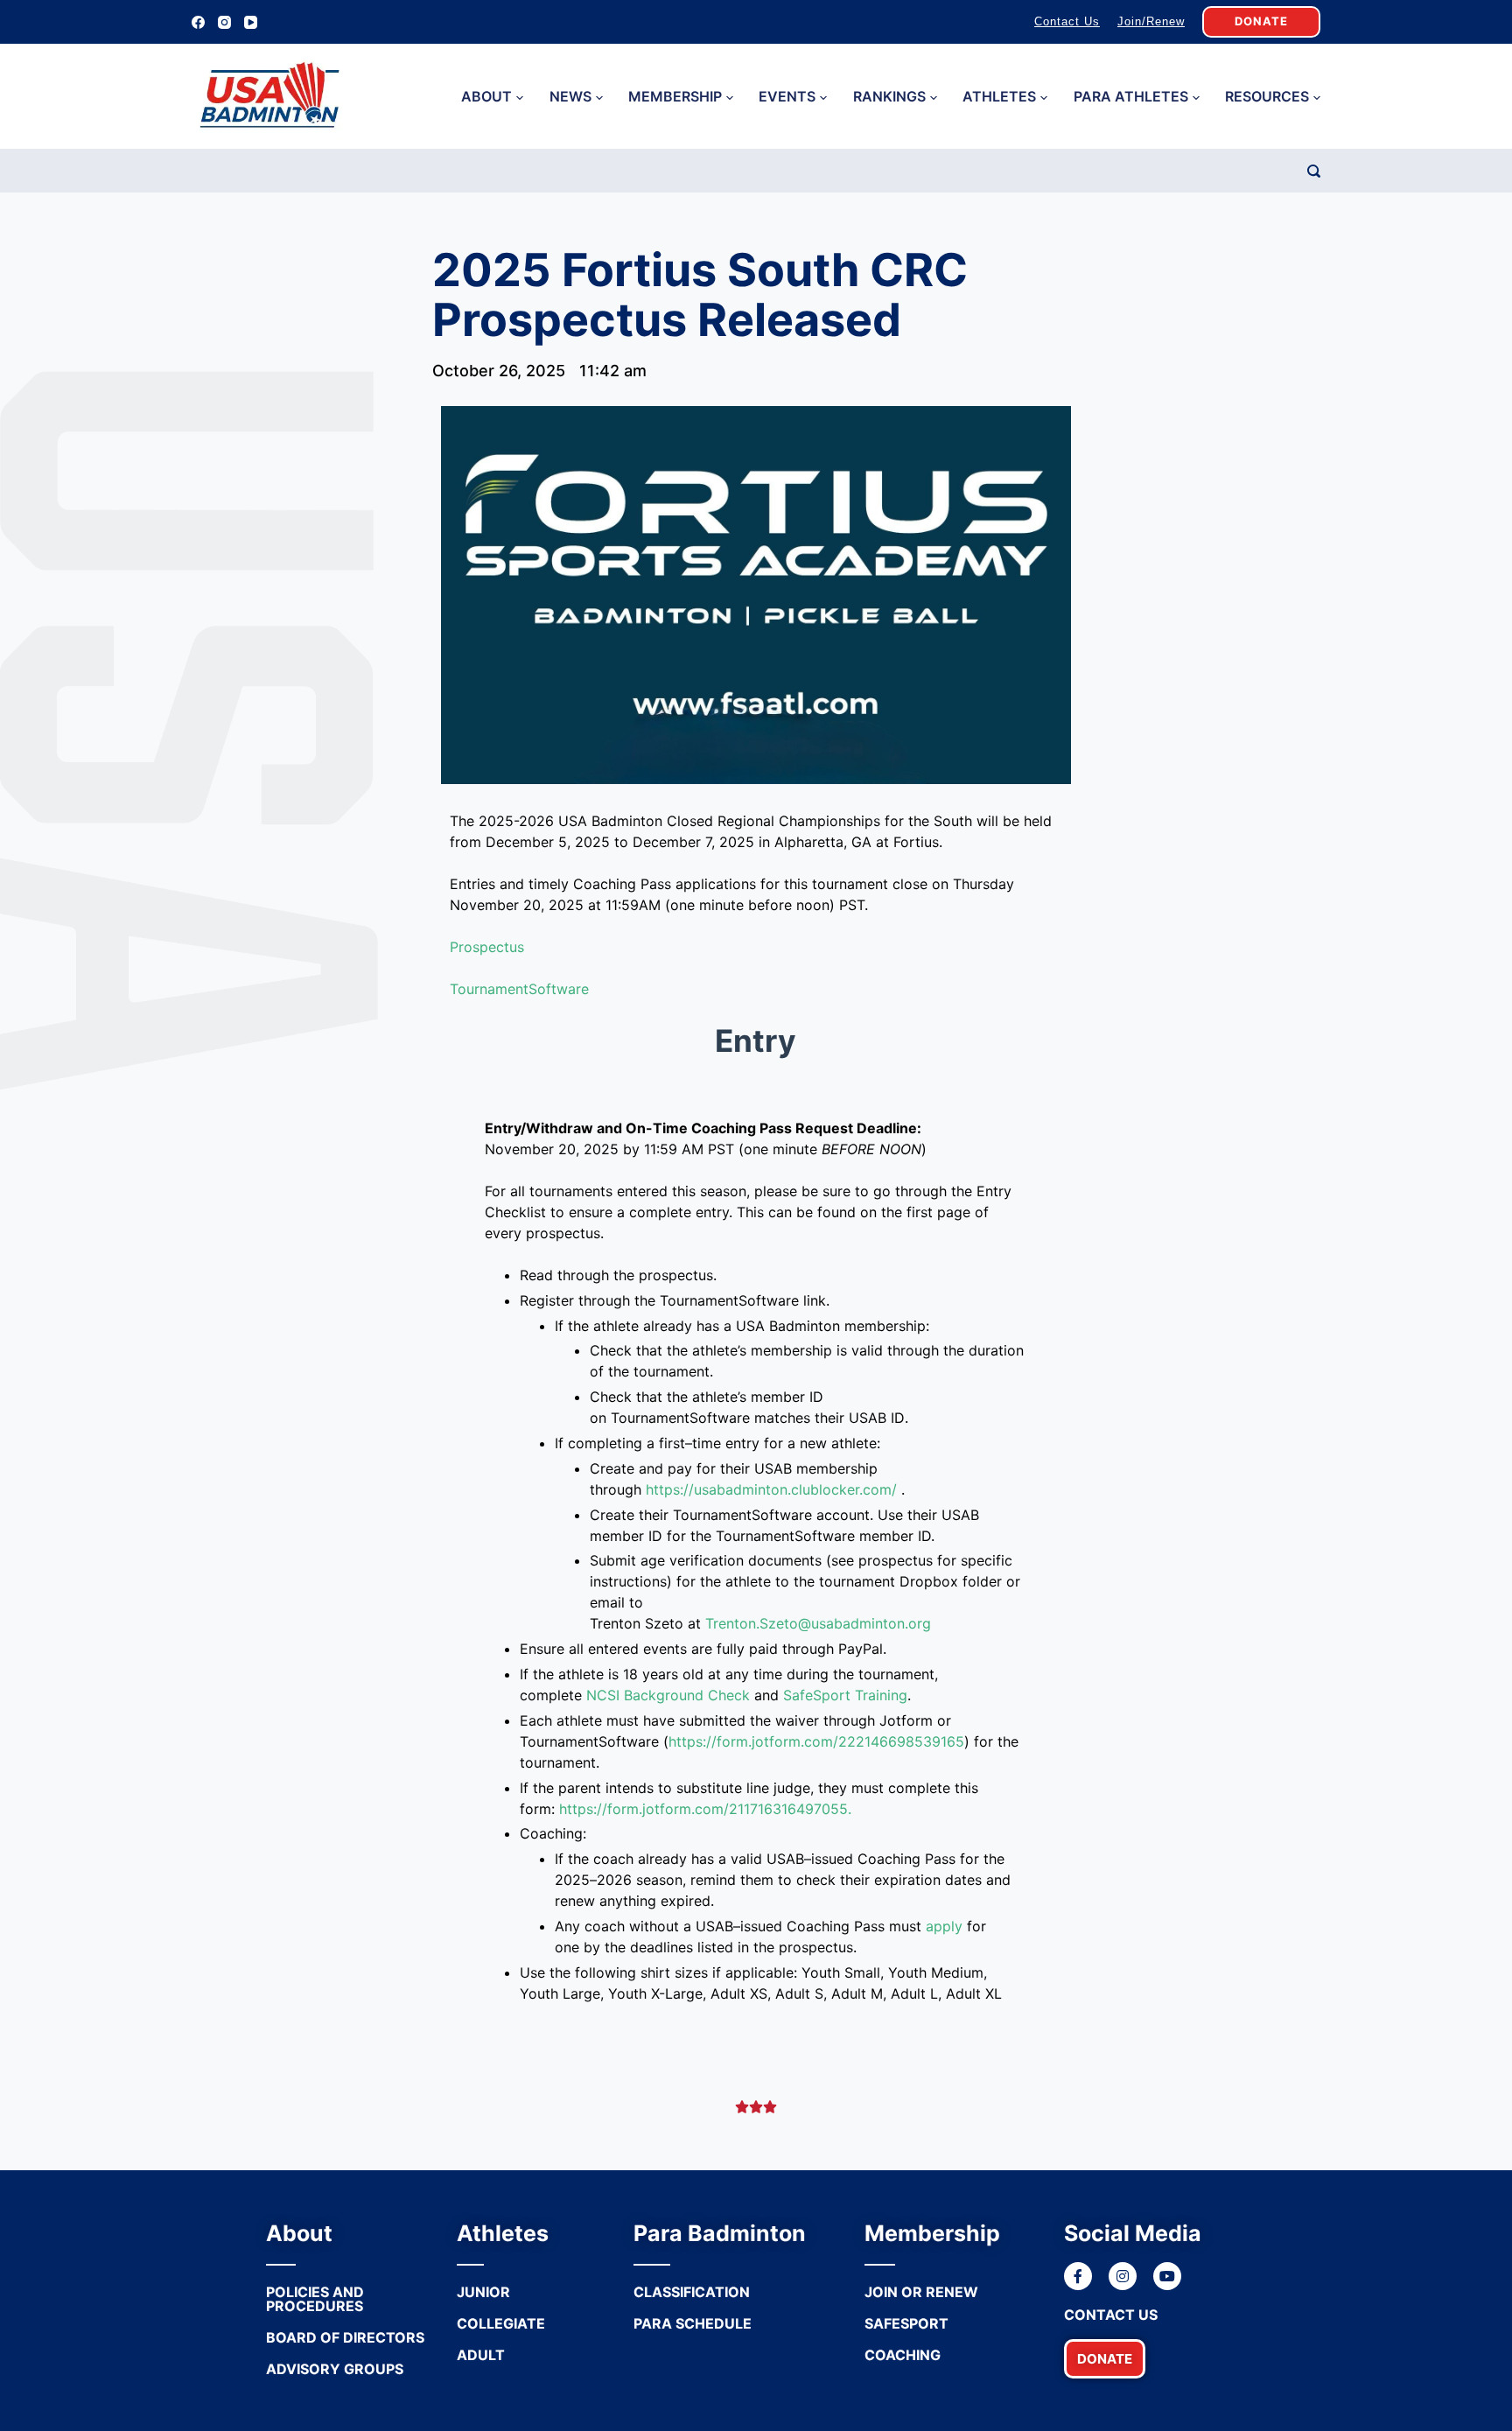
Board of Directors (345, 2337)
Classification (692, 2292)
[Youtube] (1167, 2276)
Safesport (906, 2323)
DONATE (1261, 21)
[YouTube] (251, 22)
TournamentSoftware (519, 989)
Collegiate (501, 2323)
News (570, 96)
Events (787, 96)
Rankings (889, 96)
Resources (1267, 96)
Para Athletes (1131, 96)
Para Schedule (693, 2323)
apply (944, 1926)
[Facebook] (198, 22)
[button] (1105, 2359)
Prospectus (487, 947)
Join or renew (921, 2292)
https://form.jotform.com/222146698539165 (816, 1741)
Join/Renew (1151, 21)
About (486, 96)
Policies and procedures (315, 2299)
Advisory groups (335, 2369)
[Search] (1314, 171)
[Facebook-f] (1078, 2276)
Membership (675, 96)
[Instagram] (224, 22)
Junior (483, 2292)
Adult (481, 2355)
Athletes (999, 96)
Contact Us (1067, 21)
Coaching (903, 2355)
